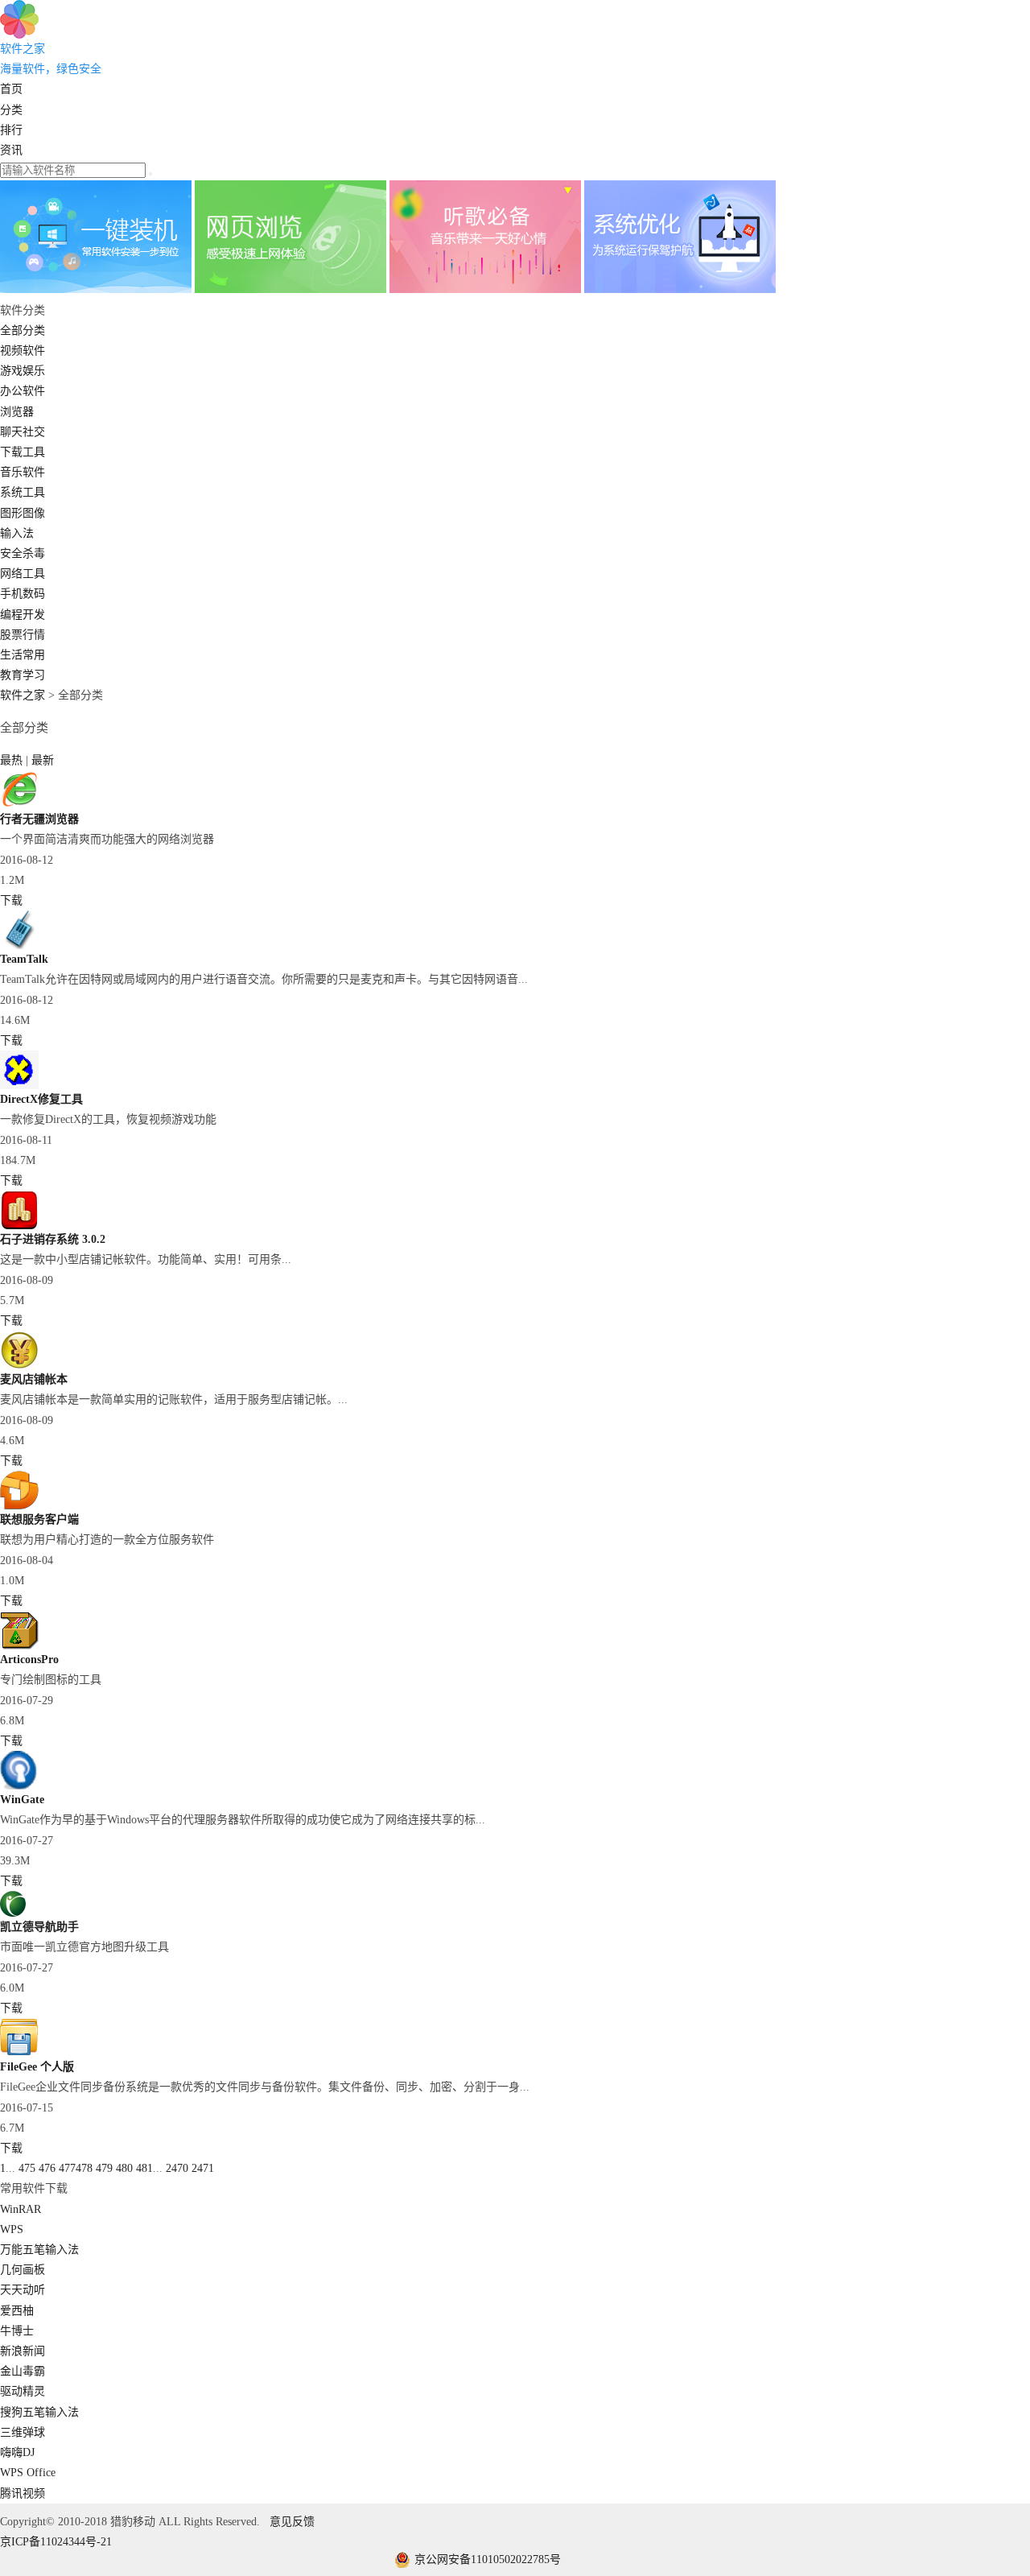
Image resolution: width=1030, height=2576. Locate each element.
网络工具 (23, 574)
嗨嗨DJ (17, 2452)
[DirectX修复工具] (19, 1086)
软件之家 (23, 695)
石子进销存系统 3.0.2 (53, 1239)
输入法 (17, 533)
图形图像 (23, 513)
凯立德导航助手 (39, 1927)
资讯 (11, 150)
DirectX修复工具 (41, 1099)
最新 (43, 760)
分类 (11, 110)
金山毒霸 (23, 2371)
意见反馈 (292, 2522)
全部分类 (23, 330)
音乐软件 (23, 472)
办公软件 (23, 391)
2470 (177, 2168)
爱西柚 (17, 2311)
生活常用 (23, 655)
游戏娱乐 (23, 371)
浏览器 (17, 412)
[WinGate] (19, 1786)
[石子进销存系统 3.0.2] (19, 1226)
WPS (12, 2229)
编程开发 (23, 615)
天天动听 (23, 2290)
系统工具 (23, 492)
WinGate (22, 1800)
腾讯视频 (23, 2493)
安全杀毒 (23, 553)
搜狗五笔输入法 (39, 2412)
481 (144, 2168)
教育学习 (23, 675)
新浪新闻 (23, 2351)
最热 (13, 760)
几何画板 (23, 2270)
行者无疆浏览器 (39, 819)
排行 (11, 130)
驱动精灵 (23, 2391)
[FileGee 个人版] (19, 2053)
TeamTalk (24, 959)
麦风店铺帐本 (34, 1379)
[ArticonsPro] (19, 1646)
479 (104, 2168)
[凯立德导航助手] (13, 1913)
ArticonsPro (29, 1660)
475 (27, 2168)
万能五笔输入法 (39, 2250)
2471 (203, 2168)
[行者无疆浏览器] (19, 805)
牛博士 (17, 2331)
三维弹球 (23, 2432)
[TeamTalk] (19, 945)
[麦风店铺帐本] (19, 1366)
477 (67, 2168)
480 (124, 2168)
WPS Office (28, 2473)
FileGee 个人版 (37, 2067)
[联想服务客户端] (19, 1506)
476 (47, 2168)
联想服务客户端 (39, 1519)
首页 (11, 89)
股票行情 (23, 635)
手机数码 (23, 594)
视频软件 (23, 351)
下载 (11, 900)
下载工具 (23, 452)
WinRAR (21, 2209)
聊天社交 (23, 432)
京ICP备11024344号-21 (56, 2542)
